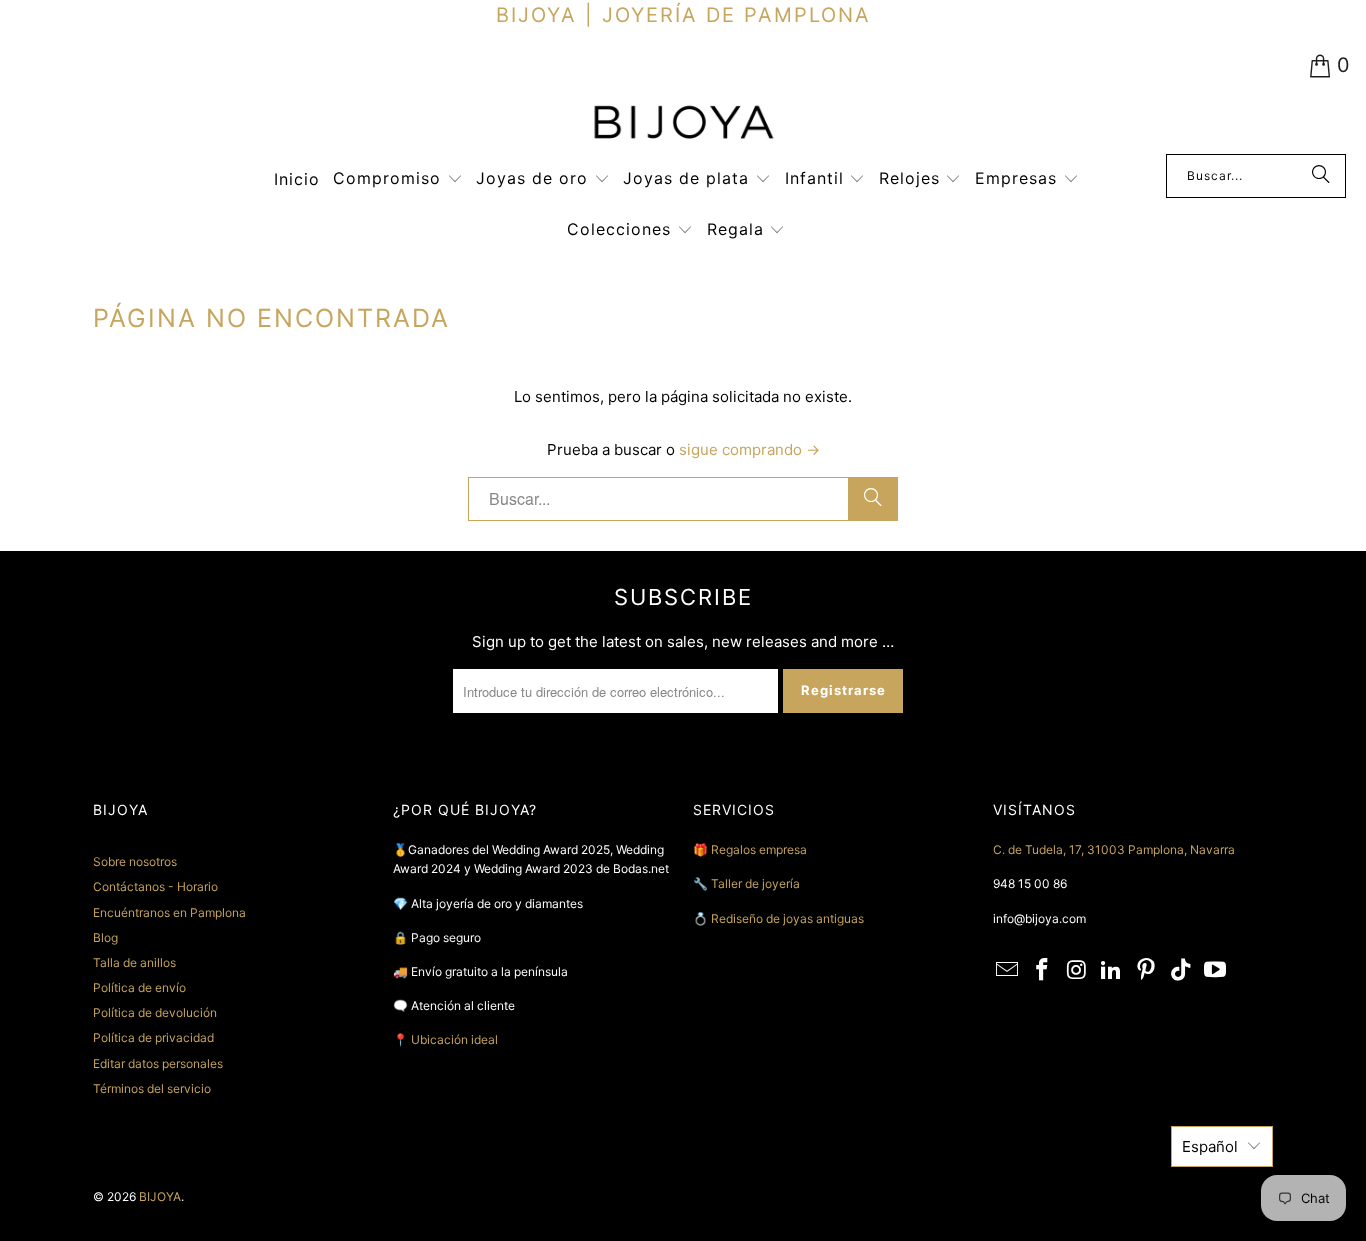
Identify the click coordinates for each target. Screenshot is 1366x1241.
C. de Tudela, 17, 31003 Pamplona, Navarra (1114, 849)
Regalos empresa (759, 849)
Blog (105, 937)
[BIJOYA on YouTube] (1216, 970)
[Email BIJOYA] (1008, 970)
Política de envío (139, 987)
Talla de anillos (134, 962)
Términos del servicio (152, 1088)
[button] (398, 179)
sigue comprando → (749, 449)
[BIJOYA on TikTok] (1181, 970)
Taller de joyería (757, 883)
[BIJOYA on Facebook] (1043, 970)
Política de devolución (155, 1012)
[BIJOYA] (683, 124)
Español (1210, 1146)
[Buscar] (1321, 176)
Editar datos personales (158, 1063)
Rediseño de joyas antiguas (787, 918)
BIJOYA (160, 1196)
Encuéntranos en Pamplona (169, 912)
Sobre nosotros (135, 861)
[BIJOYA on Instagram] (1077, 970)
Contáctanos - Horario (155, 886)
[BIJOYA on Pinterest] (1147, 970)
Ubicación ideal (454, 1039)
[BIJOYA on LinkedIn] (1112, 970)
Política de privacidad (153, 1037)
